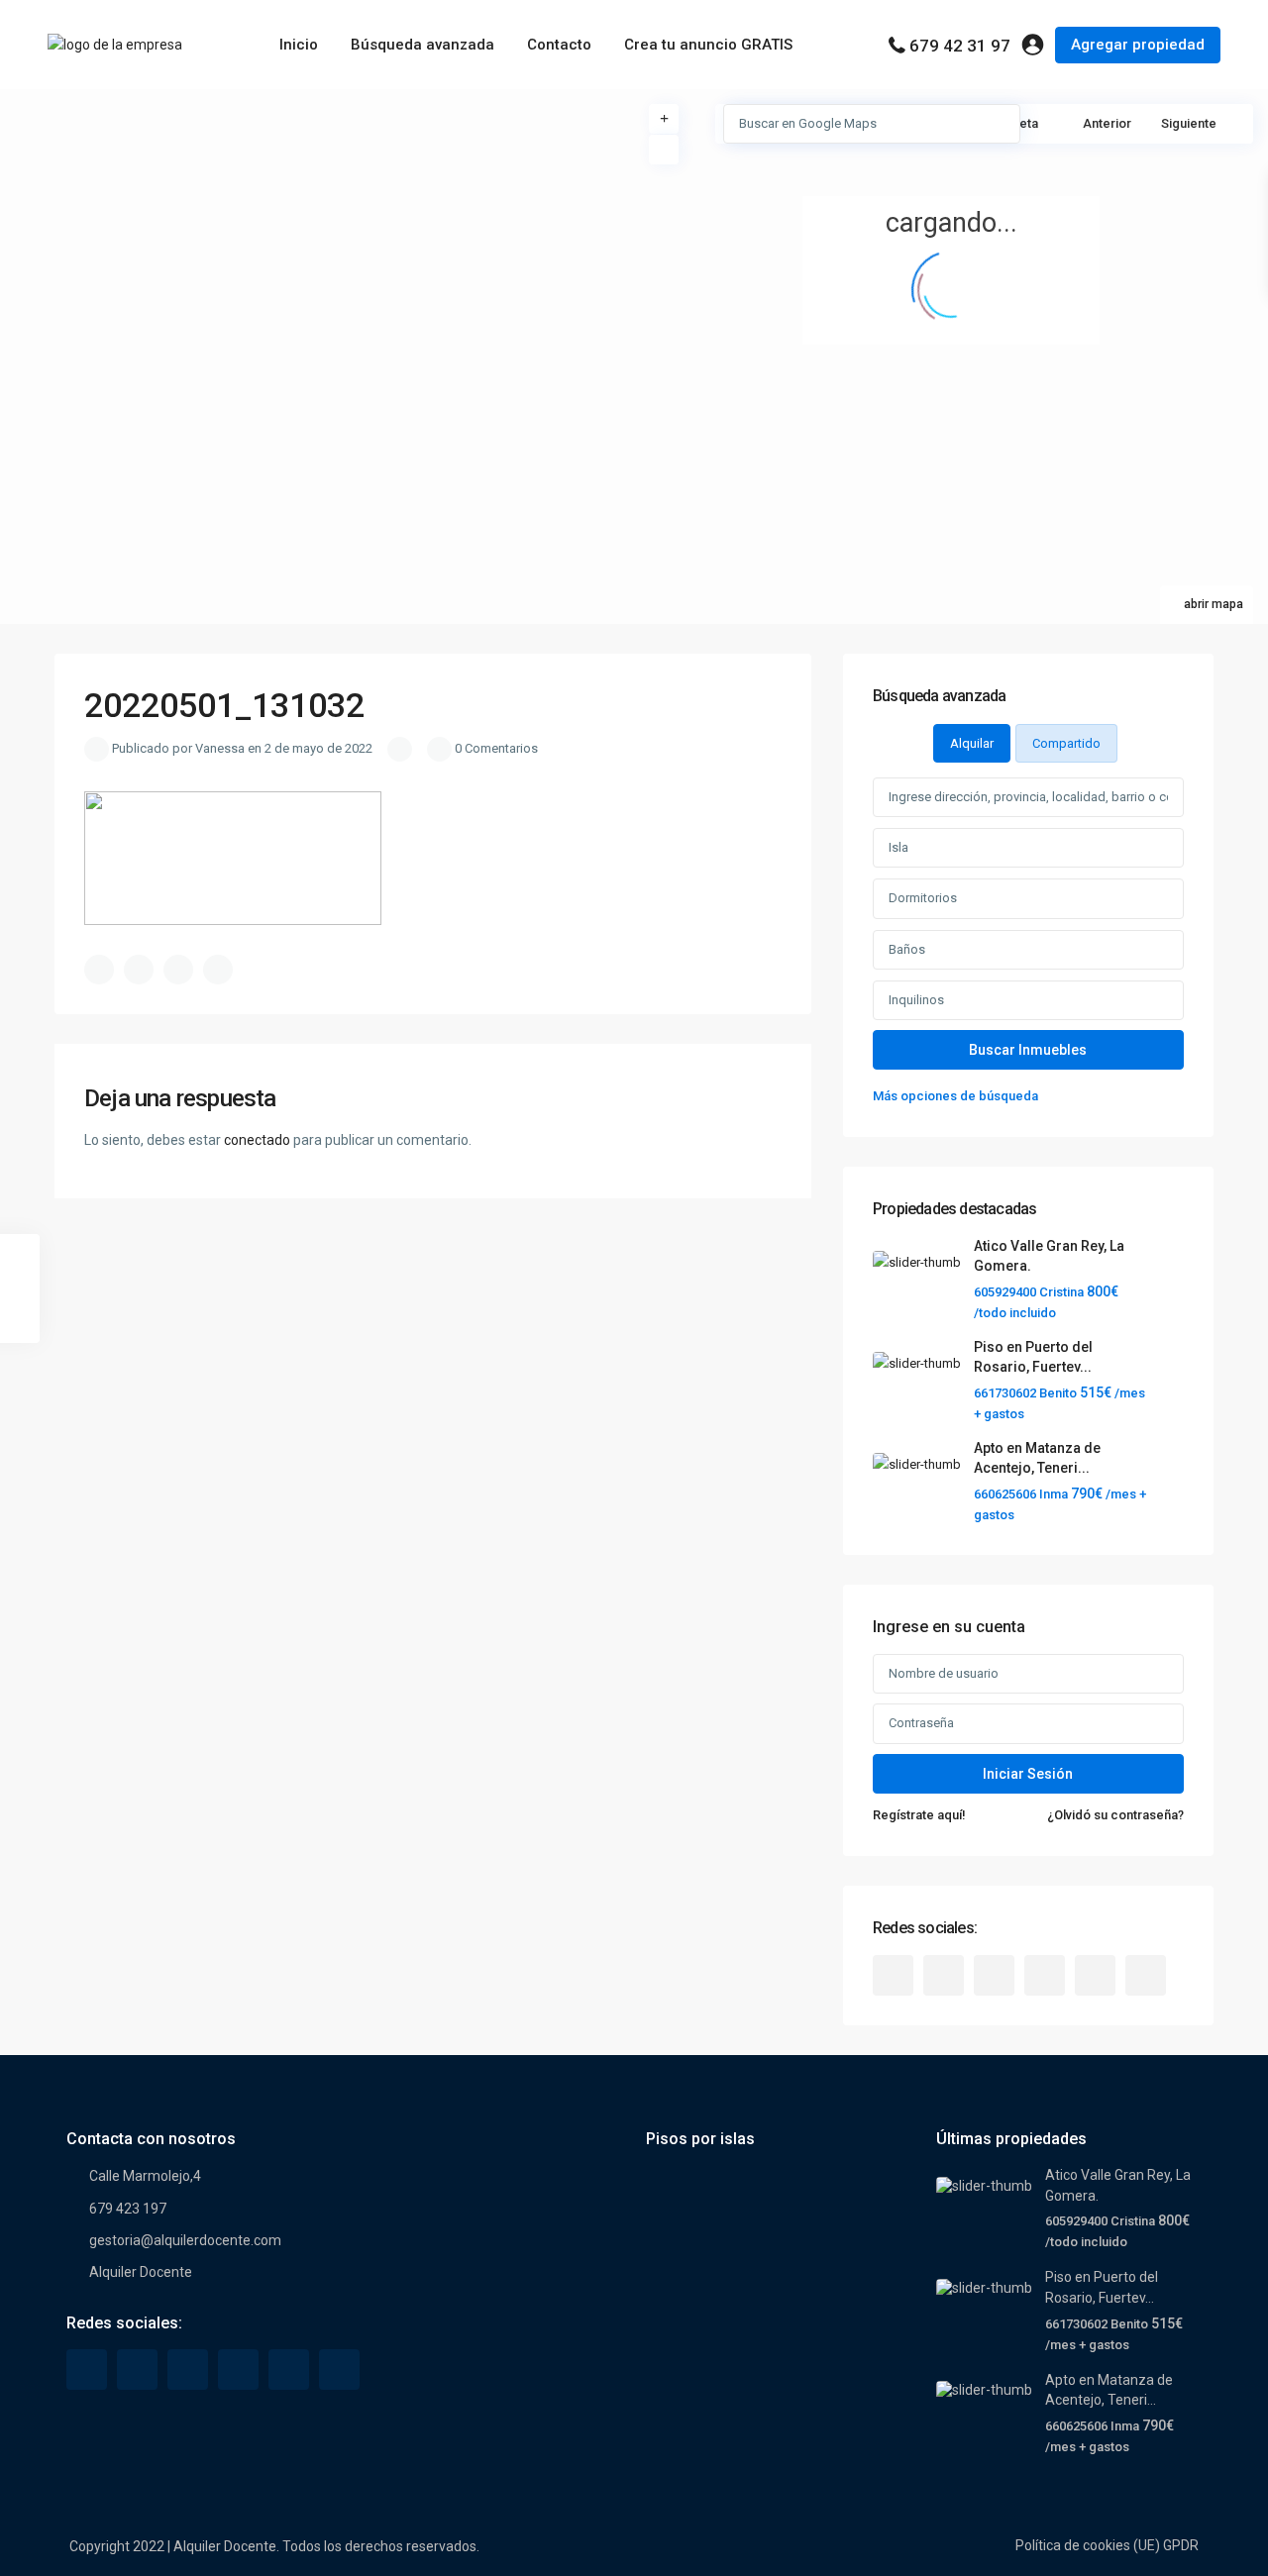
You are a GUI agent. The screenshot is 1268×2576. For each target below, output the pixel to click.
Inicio (299, 45)
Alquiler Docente (141, 2272)
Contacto (559, 45)
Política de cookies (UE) (1088, 2545)
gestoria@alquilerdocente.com (185, 2240)
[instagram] (1146, 1975)
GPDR (1181, 2545)
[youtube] (1095, 1975)
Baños (907, 949)
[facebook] (893, 1975)
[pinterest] (1045, 1975)
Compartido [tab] (1066, 743)
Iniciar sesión (1028, 1774)
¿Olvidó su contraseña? (1115, 1815)
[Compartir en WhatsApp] (178, 970)
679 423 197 (128, 2209)
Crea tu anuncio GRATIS (708, 45)
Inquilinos (916, 1000)
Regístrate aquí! (919, 1815)
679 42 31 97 (960, 46)
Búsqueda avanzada (423, 45)
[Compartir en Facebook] (99, 970)
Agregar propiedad (1138, 45)
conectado (257, 1140)
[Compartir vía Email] (218, 970)
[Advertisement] (317, 238)
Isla (898, 847)
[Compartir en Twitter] (139, 970)
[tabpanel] (1028, 942)
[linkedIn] (994, 1975)
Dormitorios (923, 898)
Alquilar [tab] (972, 743)
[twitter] (944, 1975)
